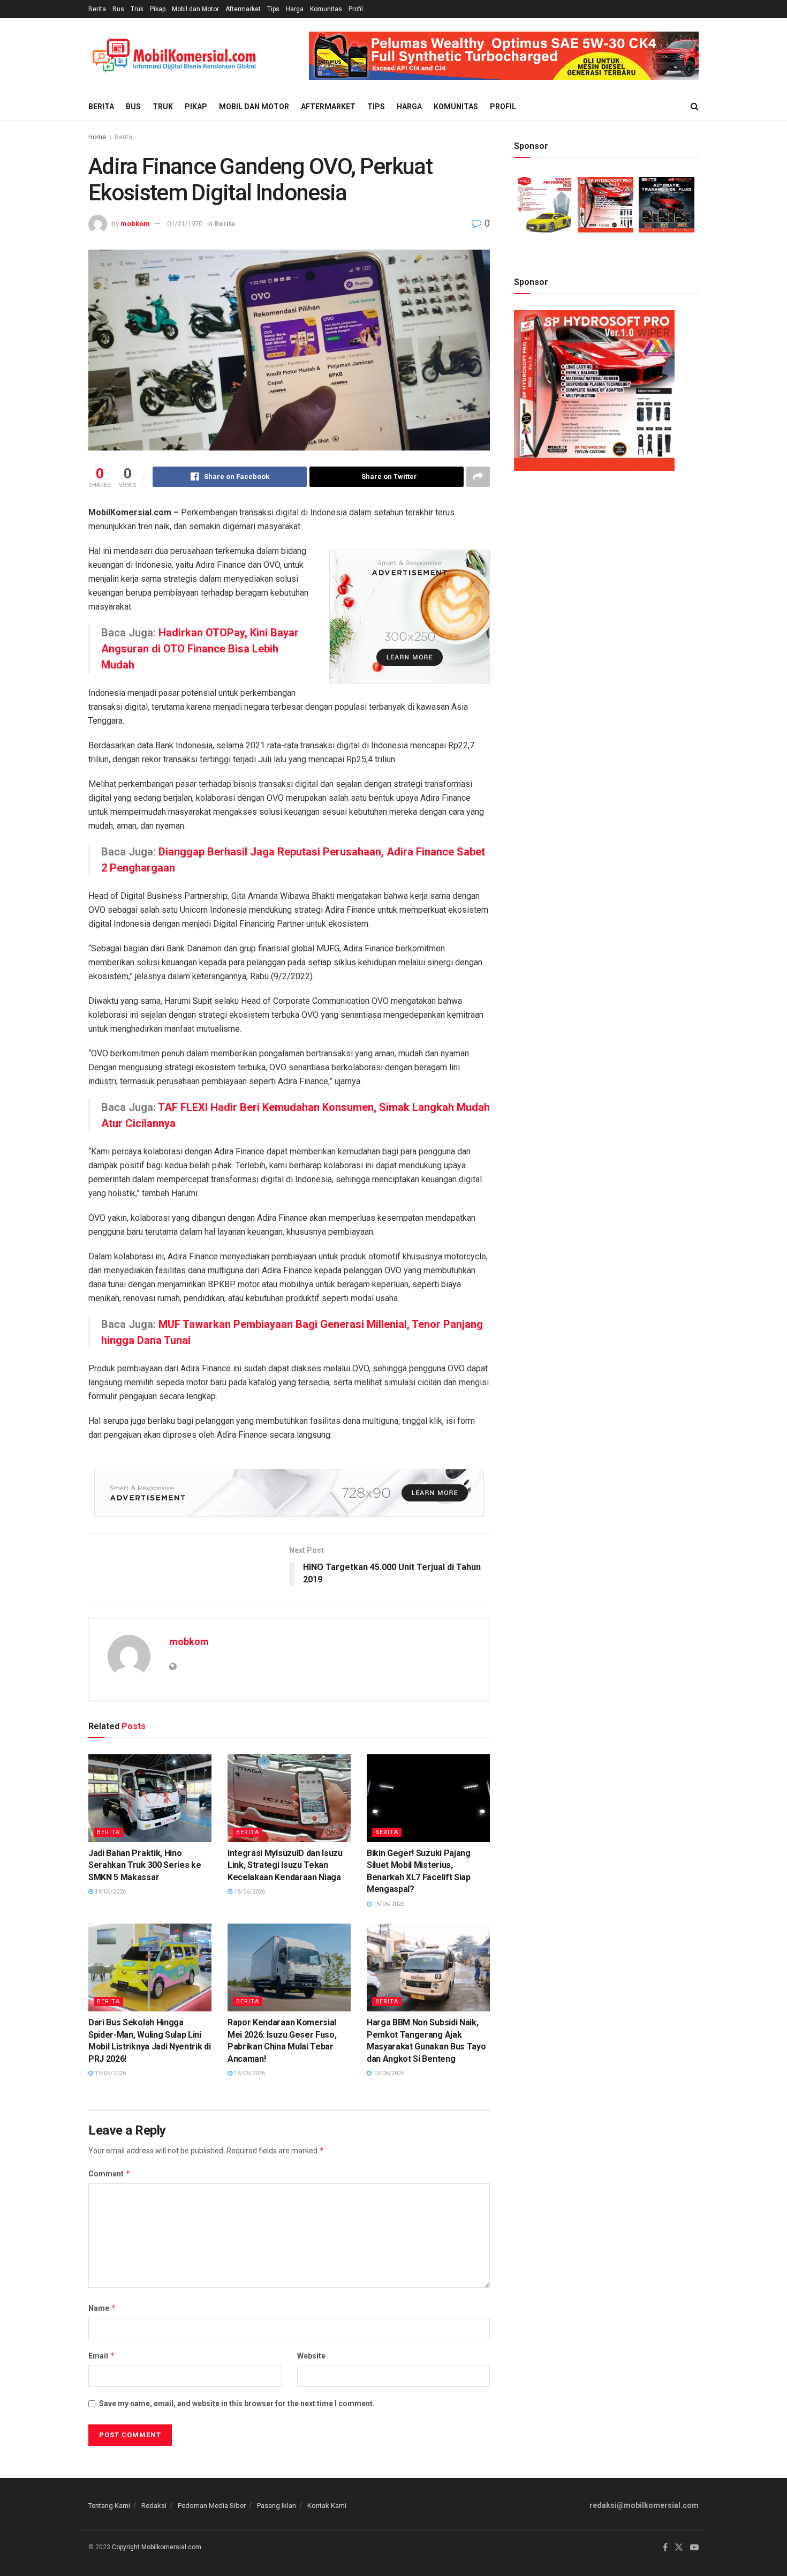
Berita (97, 9)
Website (311, 2356)
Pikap (158, 9)
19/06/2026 (109, 1892)
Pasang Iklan (277, 2506)
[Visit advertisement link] (504, 56)
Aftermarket (243, 9)
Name (102, 2308)
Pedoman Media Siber (212, 2506)
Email (102, 2356)
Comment (109, 2173)
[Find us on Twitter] (679, 2548)
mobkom (135, 224)
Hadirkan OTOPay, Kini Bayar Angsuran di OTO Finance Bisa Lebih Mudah (200, 649)
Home (97, 137)
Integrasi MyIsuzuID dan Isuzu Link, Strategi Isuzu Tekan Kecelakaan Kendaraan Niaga (285, 1865)
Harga (295, 9)
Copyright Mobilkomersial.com (157, 2547)
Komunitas (326, 9)
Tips (273, 9)
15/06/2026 (109, 2073)
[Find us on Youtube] (694, 2548)
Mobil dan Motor (195, 9)
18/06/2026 (249, 1892)
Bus (118, 9)
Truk (137, 9)
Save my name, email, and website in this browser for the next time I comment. (237, 2404)
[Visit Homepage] (174, 56)
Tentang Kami (109, 2506)
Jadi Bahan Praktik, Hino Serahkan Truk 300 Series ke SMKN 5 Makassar (145, 1865)
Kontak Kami (327, 2506)
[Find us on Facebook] (665, 2548)
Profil (356, 9)
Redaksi (154, 2506)
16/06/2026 (388, 1904)
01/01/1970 (185, 224)
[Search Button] (695, 107)
